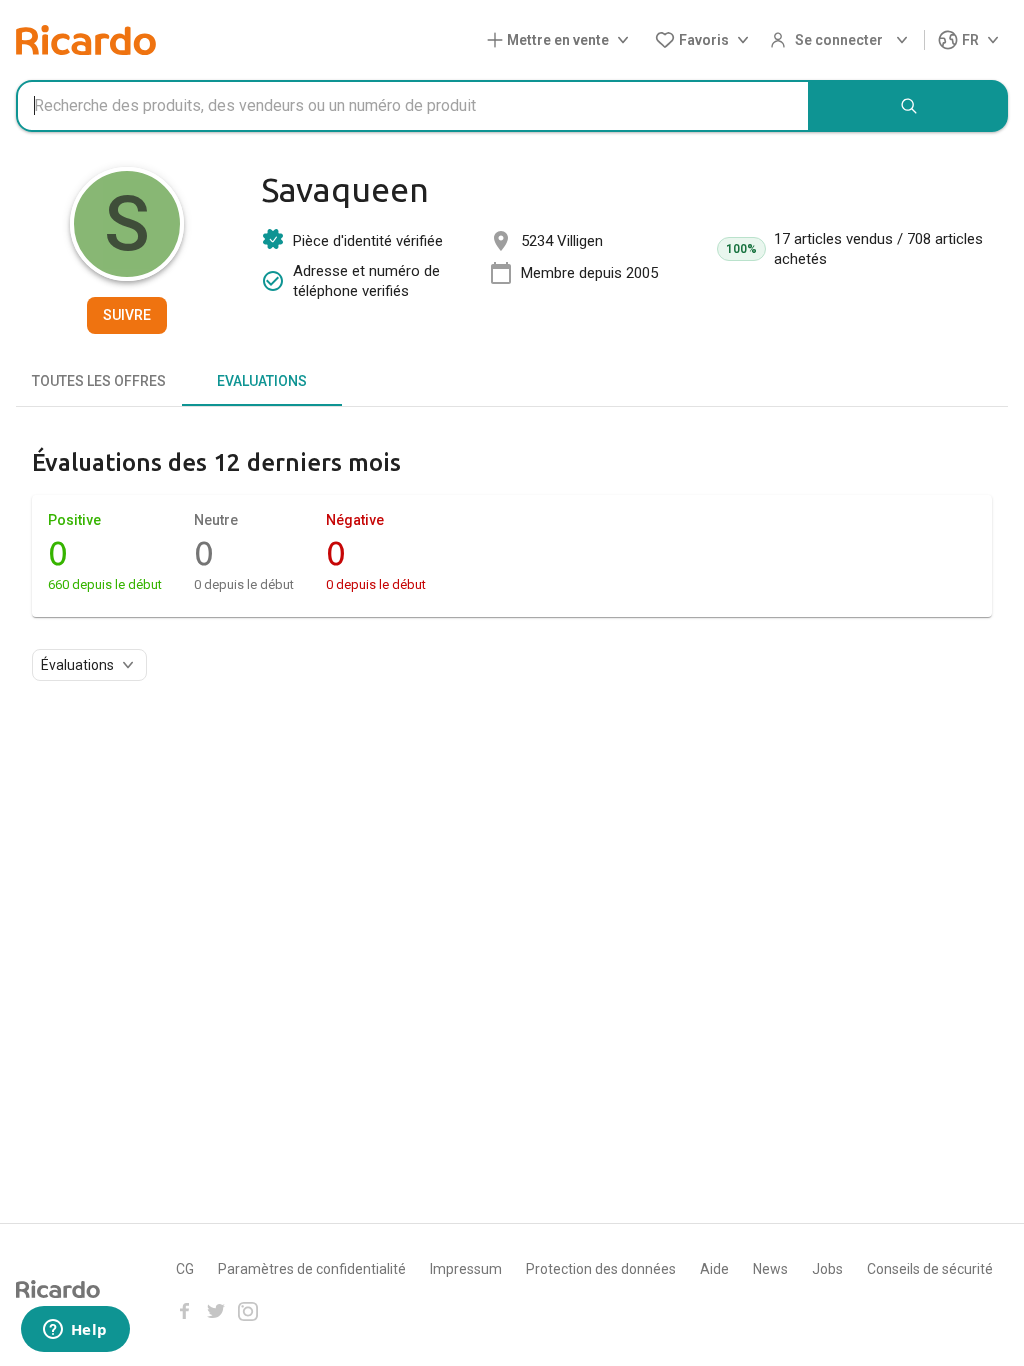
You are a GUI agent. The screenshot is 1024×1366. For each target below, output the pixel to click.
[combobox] (413, 106)
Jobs (827, 1269)
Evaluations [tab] (262, 381)
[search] (909, 106)
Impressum (466, 1269)
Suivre (127, 315)
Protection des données (601, 1269)
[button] (562, 40)
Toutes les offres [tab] (99, 381)
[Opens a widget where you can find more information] (75, 1331)
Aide (714, 1269)
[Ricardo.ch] (86, 40)
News (770, 1269)
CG (185, 1269)
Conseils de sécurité (930, 1269)
